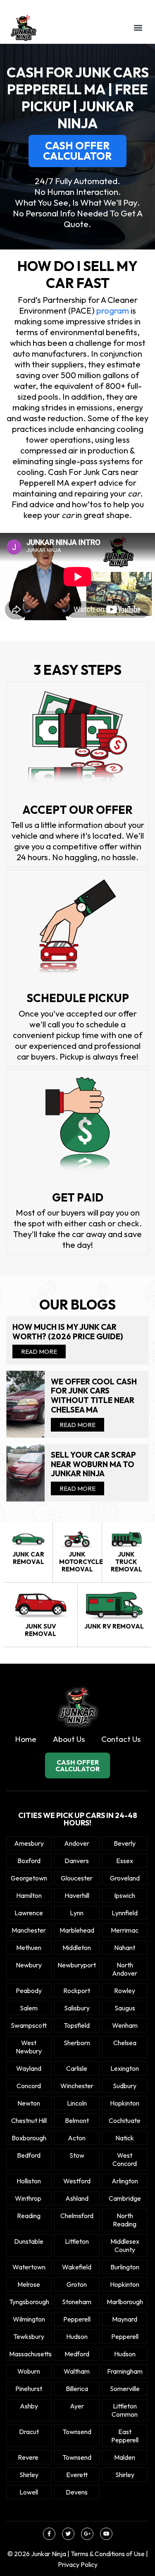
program (112, 311)
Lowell (29, 2492)
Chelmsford (77, 2216)
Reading (29, 2216)
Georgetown (29, 1878)
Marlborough (125, 2302)
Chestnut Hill (29, 2120)
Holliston (29, 2181)
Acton (77, 2138)
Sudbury (125, 2086)
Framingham (125, 2371)
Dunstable (29, 2241)
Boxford (29, 1861)
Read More (39, 1352)
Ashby (29, 2406)
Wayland (29, 2068)
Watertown (29, 2267)
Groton (77, 2284)
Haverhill (77, 1895)
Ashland (77, 2198)
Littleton (77, 2241)
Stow (77, 2155)
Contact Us (121, 1739)
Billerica (77, 2389)
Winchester (77, 2086)
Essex (125, 1861)
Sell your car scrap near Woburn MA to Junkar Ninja (93, 1464)
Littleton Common (125, 2410)
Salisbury (77, 2008)
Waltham (77, 2371)
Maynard (125, 2319)
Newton (29, 2103)
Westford (77, 2181)
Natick (125, 2138)
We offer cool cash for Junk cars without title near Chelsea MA (94, 1396)
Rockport (77, 1991)
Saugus (125, 2008)
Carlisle (77, 2068)
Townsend (77, 2432)
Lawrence (29, 1913)
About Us (69, 1739)
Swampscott (29, 2025)
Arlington (125, 2181)
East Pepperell (125, 2436)
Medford (77, 2354)
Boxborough (29, 2138)
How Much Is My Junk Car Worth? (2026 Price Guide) (68, 1332)
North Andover (125, 1969)
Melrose (29, 2284)
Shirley (29, 2475)
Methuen (29, 1948)
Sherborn (77, 2043)
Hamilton (29, 1895)
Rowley (125, 1991)
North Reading (125, 2220)
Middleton (77, 1948)
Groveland (125, 1878)
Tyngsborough (29, 2302)
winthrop (29, 2198)
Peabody (29, 1991)
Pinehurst (29, 2389)
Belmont (77, 2120)
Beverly (125, 1843)
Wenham (125, 2025)
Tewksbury (29, 2336)
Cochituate (125, 2120)
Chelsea (125, 2043)
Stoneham (77, 2302)
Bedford (29, 2155)
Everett (77, 2475)
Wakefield (77, 2267)
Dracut (29, 2432)
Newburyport (77, 1965)
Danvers (77, 1861)
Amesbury (29, 1843)
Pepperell (77, 2319)
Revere (29, 2457)
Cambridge (125, 2198)
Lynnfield (125, 1913)
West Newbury (29, 2047)
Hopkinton (125, 2103)
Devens (77, 2492)
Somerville (125, 2389)
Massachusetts (29, 2354)
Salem (29, 2008)
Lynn (77, 1913)
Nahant (125, 1948)
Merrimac (125, 1930)
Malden (125, 2457)
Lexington (125, 2068)
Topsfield (77, 2025)
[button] (138, 28)
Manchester (29, 1930)
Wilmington (29, 2319)
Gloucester (77, 1878)
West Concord (125, 2159)
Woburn (29, 2371)
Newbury (29, 1965)
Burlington (125, 2267)
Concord (29, 2086)
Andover (77, 1843)
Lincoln (77, 2103)
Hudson (77, 2336)
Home (26, 1739)
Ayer (77, 2406)
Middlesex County (125, 2245)
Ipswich (125, 1895)
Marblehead (77, 1930)
